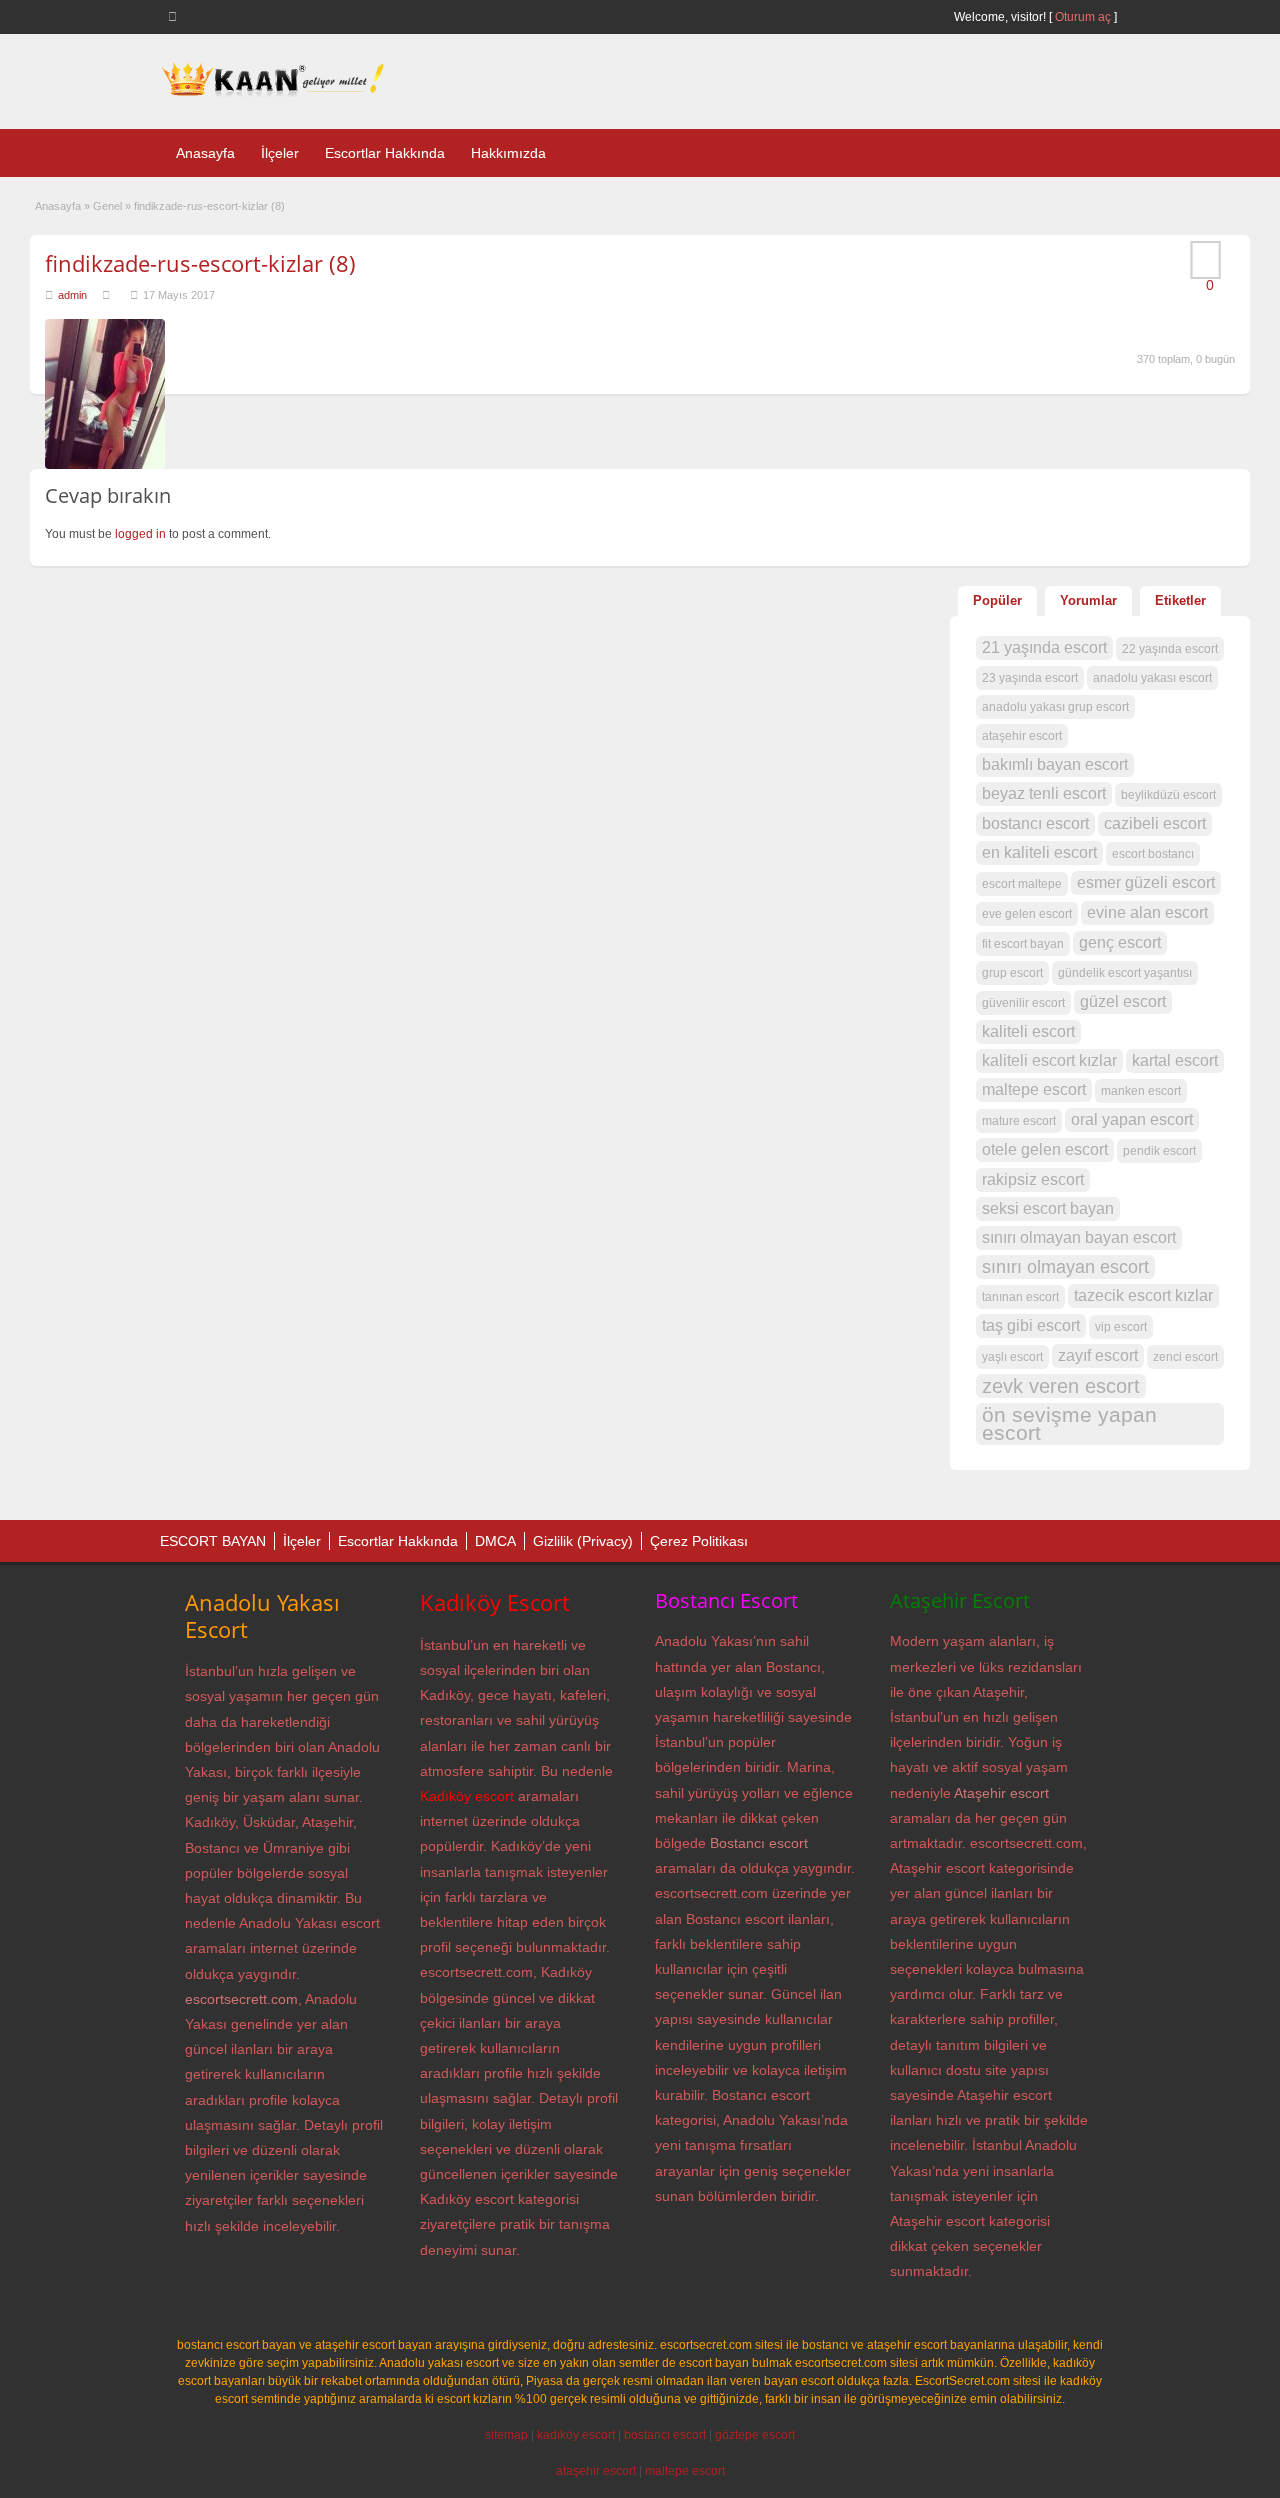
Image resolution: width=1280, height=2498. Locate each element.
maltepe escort (1034, 1089)
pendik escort (1159, 1151)
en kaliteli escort (1039, 852)
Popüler (997, 600)
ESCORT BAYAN (213, 1541)
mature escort (1019, 1121)
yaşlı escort (1012, 1357)
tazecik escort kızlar (1143, 1295)
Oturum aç (1084, 17)
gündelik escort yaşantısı (1125, 973)
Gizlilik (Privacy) (583, 1541)
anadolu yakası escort (1152, 678)
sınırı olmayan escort (1065, 1267)
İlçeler (280, 153)
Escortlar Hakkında (385, 153)
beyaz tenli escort (1044, 793)
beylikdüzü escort (1168, 795)
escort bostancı (1153, 854)
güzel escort (1123, 1001)
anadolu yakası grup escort (1055, 707)
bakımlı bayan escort (1055, 764)
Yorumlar (1088, 600)
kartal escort (1175, 1060)
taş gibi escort (1031, 1325)
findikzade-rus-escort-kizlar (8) (200, 263)
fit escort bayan (1023, 944)
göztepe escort (755, 2435)
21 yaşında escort (1044, 647)
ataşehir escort (1022, 736)
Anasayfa (205, 153)
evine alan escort (1147, 912)
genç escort (1120, 942)
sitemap (506, 2435)
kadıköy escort (576, 2435)
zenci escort (1185, 1357)
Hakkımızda (508, 153)
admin (72, 295)
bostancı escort (1035, 823)
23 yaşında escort (1030, 678)
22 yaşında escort (1170, 649)
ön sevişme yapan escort (1069, 1424)
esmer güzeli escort (1146, 882)
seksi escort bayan (1048, 1208)
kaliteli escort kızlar (1049, 1060)
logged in (140, 534)
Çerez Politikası (699, 1541)
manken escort (1141, 1091)
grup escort (1012, 973)
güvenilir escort (1023, 1003)
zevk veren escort (1061, 1386)
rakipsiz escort (1033, 1179)
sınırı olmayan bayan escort (1079, 1237)
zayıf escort (1098, 1355)
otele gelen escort (1045, 1149)
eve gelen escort (1027, 914)
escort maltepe (1022, 884)
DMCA (495, 1541)
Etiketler (1180, 600)
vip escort (1121, 1327)
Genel (107, 206)
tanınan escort (1020, 1297)
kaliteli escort (1028, 1031)
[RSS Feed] (176, 16)
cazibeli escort (1155, 823)
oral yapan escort (1132, 1119)
